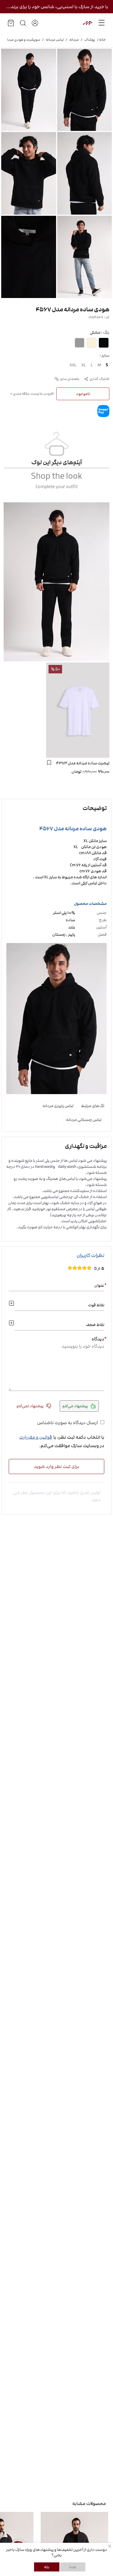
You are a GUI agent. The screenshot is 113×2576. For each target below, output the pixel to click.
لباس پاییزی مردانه (58, 1106)
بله (47, 2567)
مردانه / (71, 40)
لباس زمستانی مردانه (84, 1120)
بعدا (73, 2567)
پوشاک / (87, 40)
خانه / (100, 40)
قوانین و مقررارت (36, 1437)
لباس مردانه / (52, 40)
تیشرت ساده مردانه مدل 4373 (83, 763)
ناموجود (83, 394)
